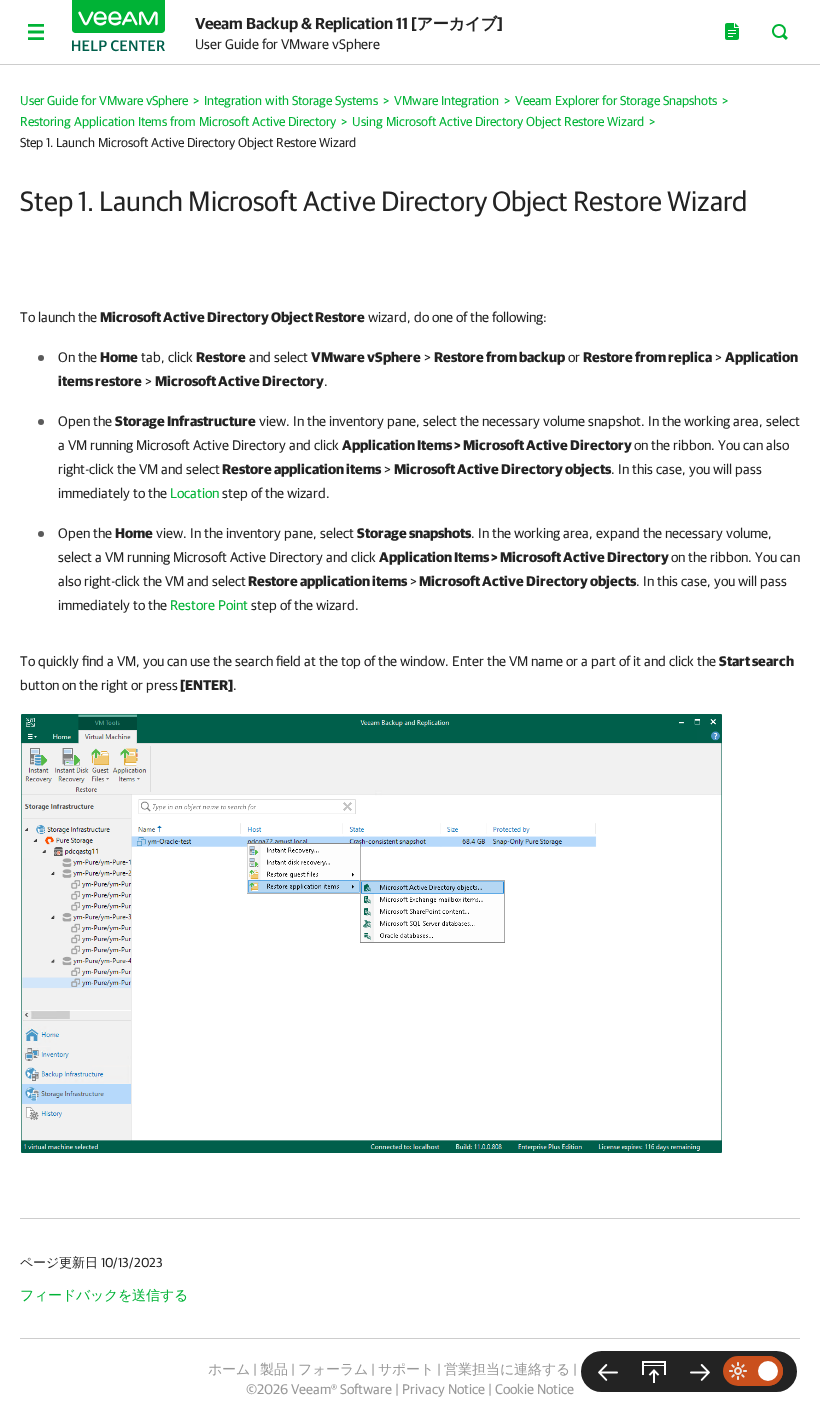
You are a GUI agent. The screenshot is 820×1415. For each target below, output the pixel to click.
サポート (406, 1369)
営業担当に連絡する (507, 1369)
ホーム (229, 1369)
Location (194, 493)
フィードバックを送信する (104, 1295)
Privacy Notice (443, 1389)
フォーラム (333, 1369)
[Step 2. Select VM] (700, 1371)
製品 (274, 1369)
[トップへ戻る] (654, 1371)
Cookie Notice (534, 1389)
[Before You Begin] (608, 1371)
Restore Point (209, 605)
